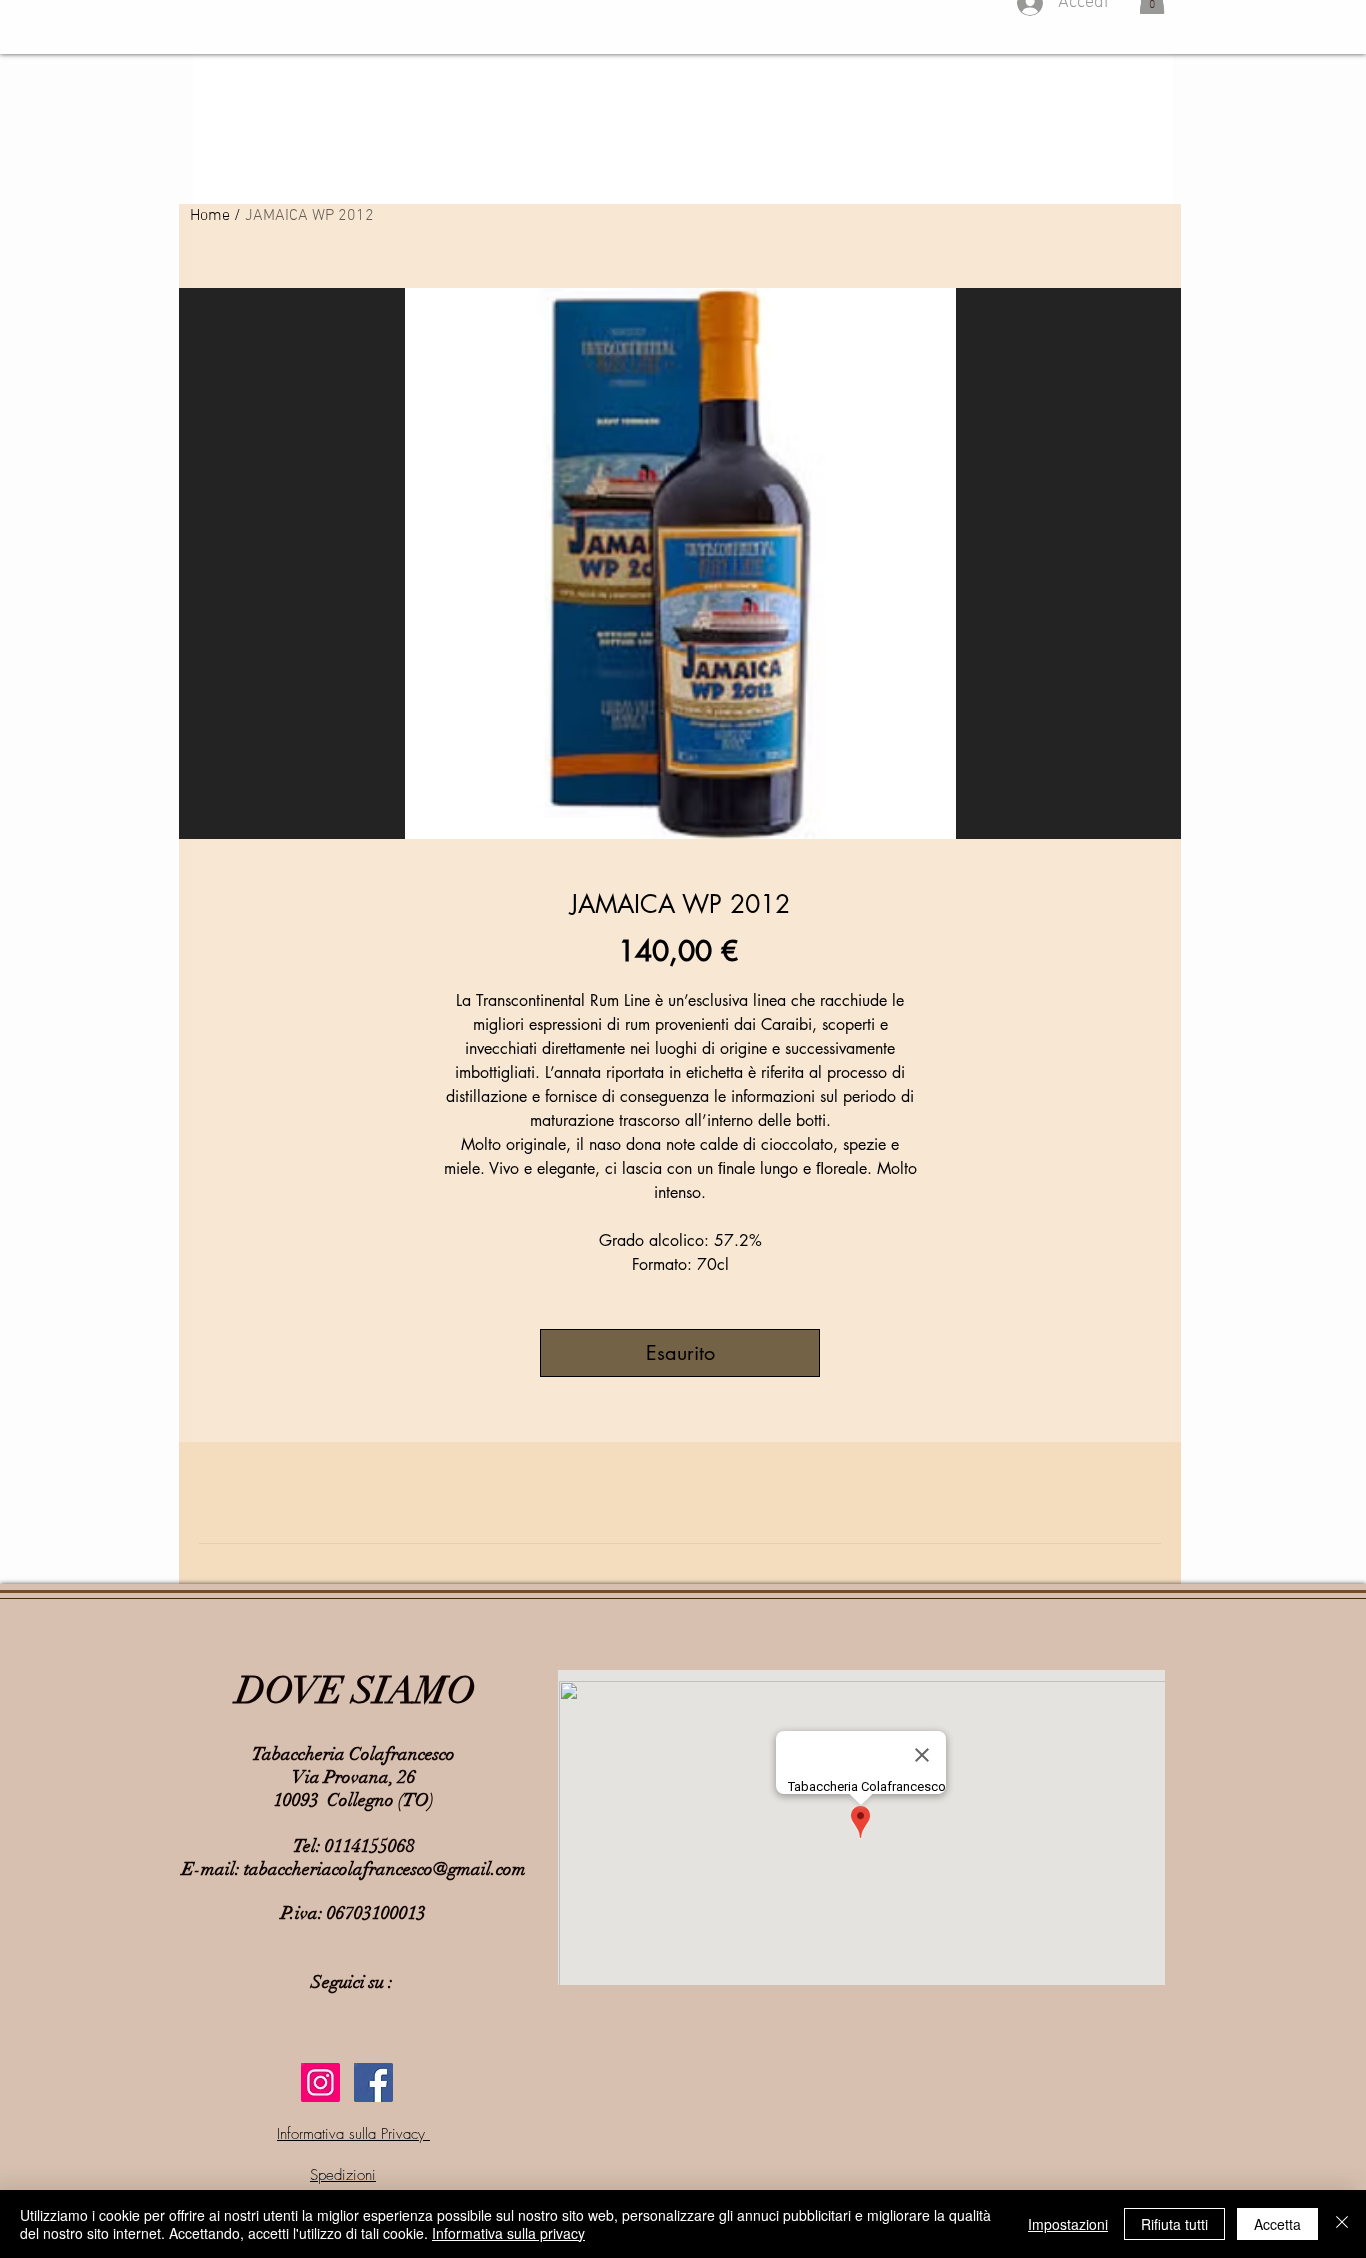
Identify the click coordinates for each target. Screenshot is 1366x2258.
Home (210, 216)
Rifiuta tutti (1174, 2224)
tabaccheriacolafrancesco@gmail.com (385, 1869)
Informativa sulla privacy (508, 2233)
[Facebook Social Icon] (373, 2082)
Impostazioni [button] (1068, 2224)
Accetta (1277, 2224)
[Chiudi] (1342, 2224)
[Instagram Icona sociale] (320, 2082)
